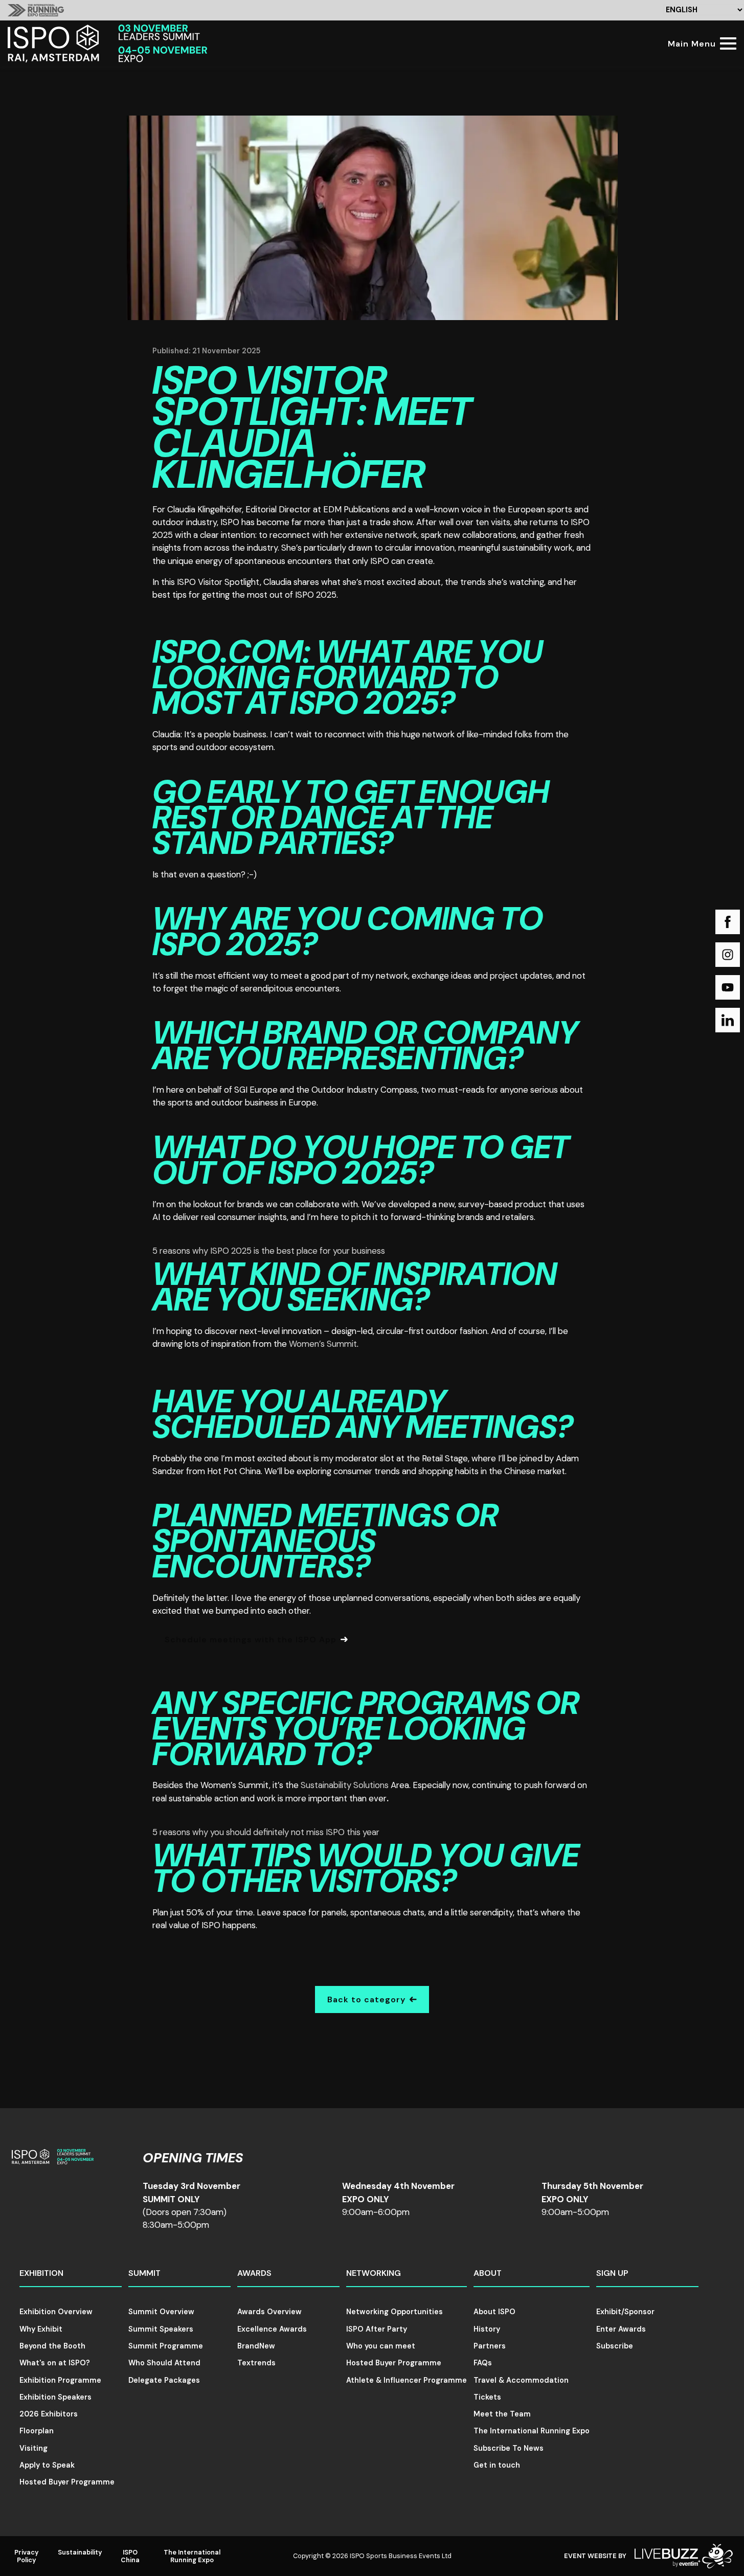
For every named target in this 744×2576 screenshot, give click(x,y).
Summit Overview (161, 2312)
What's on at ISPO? (55, 2363)
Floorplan (37, 2431)
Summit (144, 2273)
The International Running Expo (532, 2431)
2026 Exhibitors (49, 2414)
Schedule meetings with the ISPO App (251, 1640)
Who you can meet (381, 2346)
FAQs (483, 2363)
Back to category (366, 1999)
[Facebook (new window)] (728, 922)
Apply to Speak (47, 2465)
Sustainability (80, 2552)
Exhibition (41, 2273)
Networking (374, 2273)
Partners (490, 2346)
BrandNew (256, 2346)
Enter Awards (621, 2329)
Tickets (487, 2397)
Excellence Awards (272, 2329)
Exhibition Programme (60, 2380)
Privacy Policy (27, 2556)
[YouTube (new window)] (728, 987)
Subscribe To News (509, 2448)
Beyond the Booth (52, 2346)
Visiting (33, 2448)
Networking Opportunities (394, 2312)
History (487, 2329)
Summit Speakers (161, 2329)
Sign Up (612, 2273)
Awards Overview (269, 2312)
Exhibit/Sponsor (625, 2312)
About (488, 2273)
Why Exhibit (41, 2329)
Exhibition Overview (56, 2312)
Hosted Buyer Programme (67, 2482)
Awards (254, 2273)
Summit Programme (166, 2346)
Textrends (256, 2363)
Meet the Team (502, 2414)
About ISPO (494, 2312)
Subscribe (615, 2346)
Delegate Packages (164, 2380)
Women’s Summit (323, 1344)
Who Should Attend (164, 2363)
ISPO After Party (377, 2329)
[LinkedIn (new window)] (728, 1020)
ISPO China (130, 2556)
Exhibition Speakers (55, 2397)
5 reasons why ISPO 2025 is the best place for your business (269, 1251)
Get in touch (497, 2465)
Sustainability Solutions (345, 1785)
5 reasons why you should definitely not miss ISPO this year (266, 1832)
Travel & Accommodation (521, 2380)
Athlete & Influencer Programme (407, 2380)
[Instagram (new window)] (728, 955)
